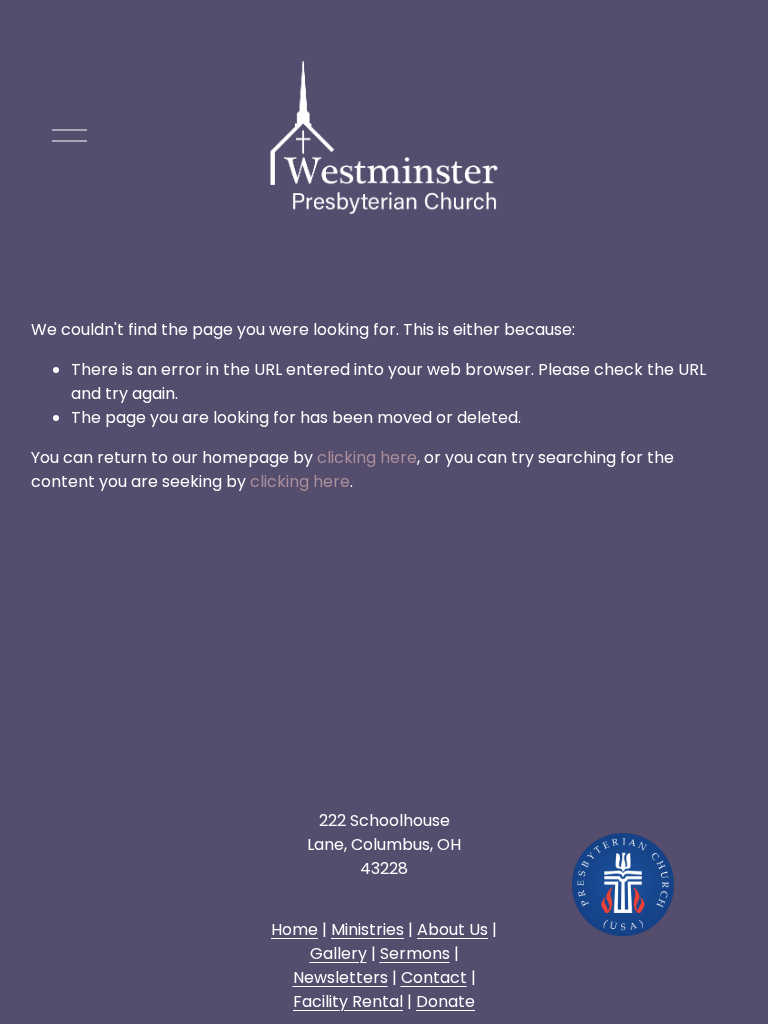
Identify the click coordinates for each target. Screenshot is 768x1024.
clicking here (367, 457)
